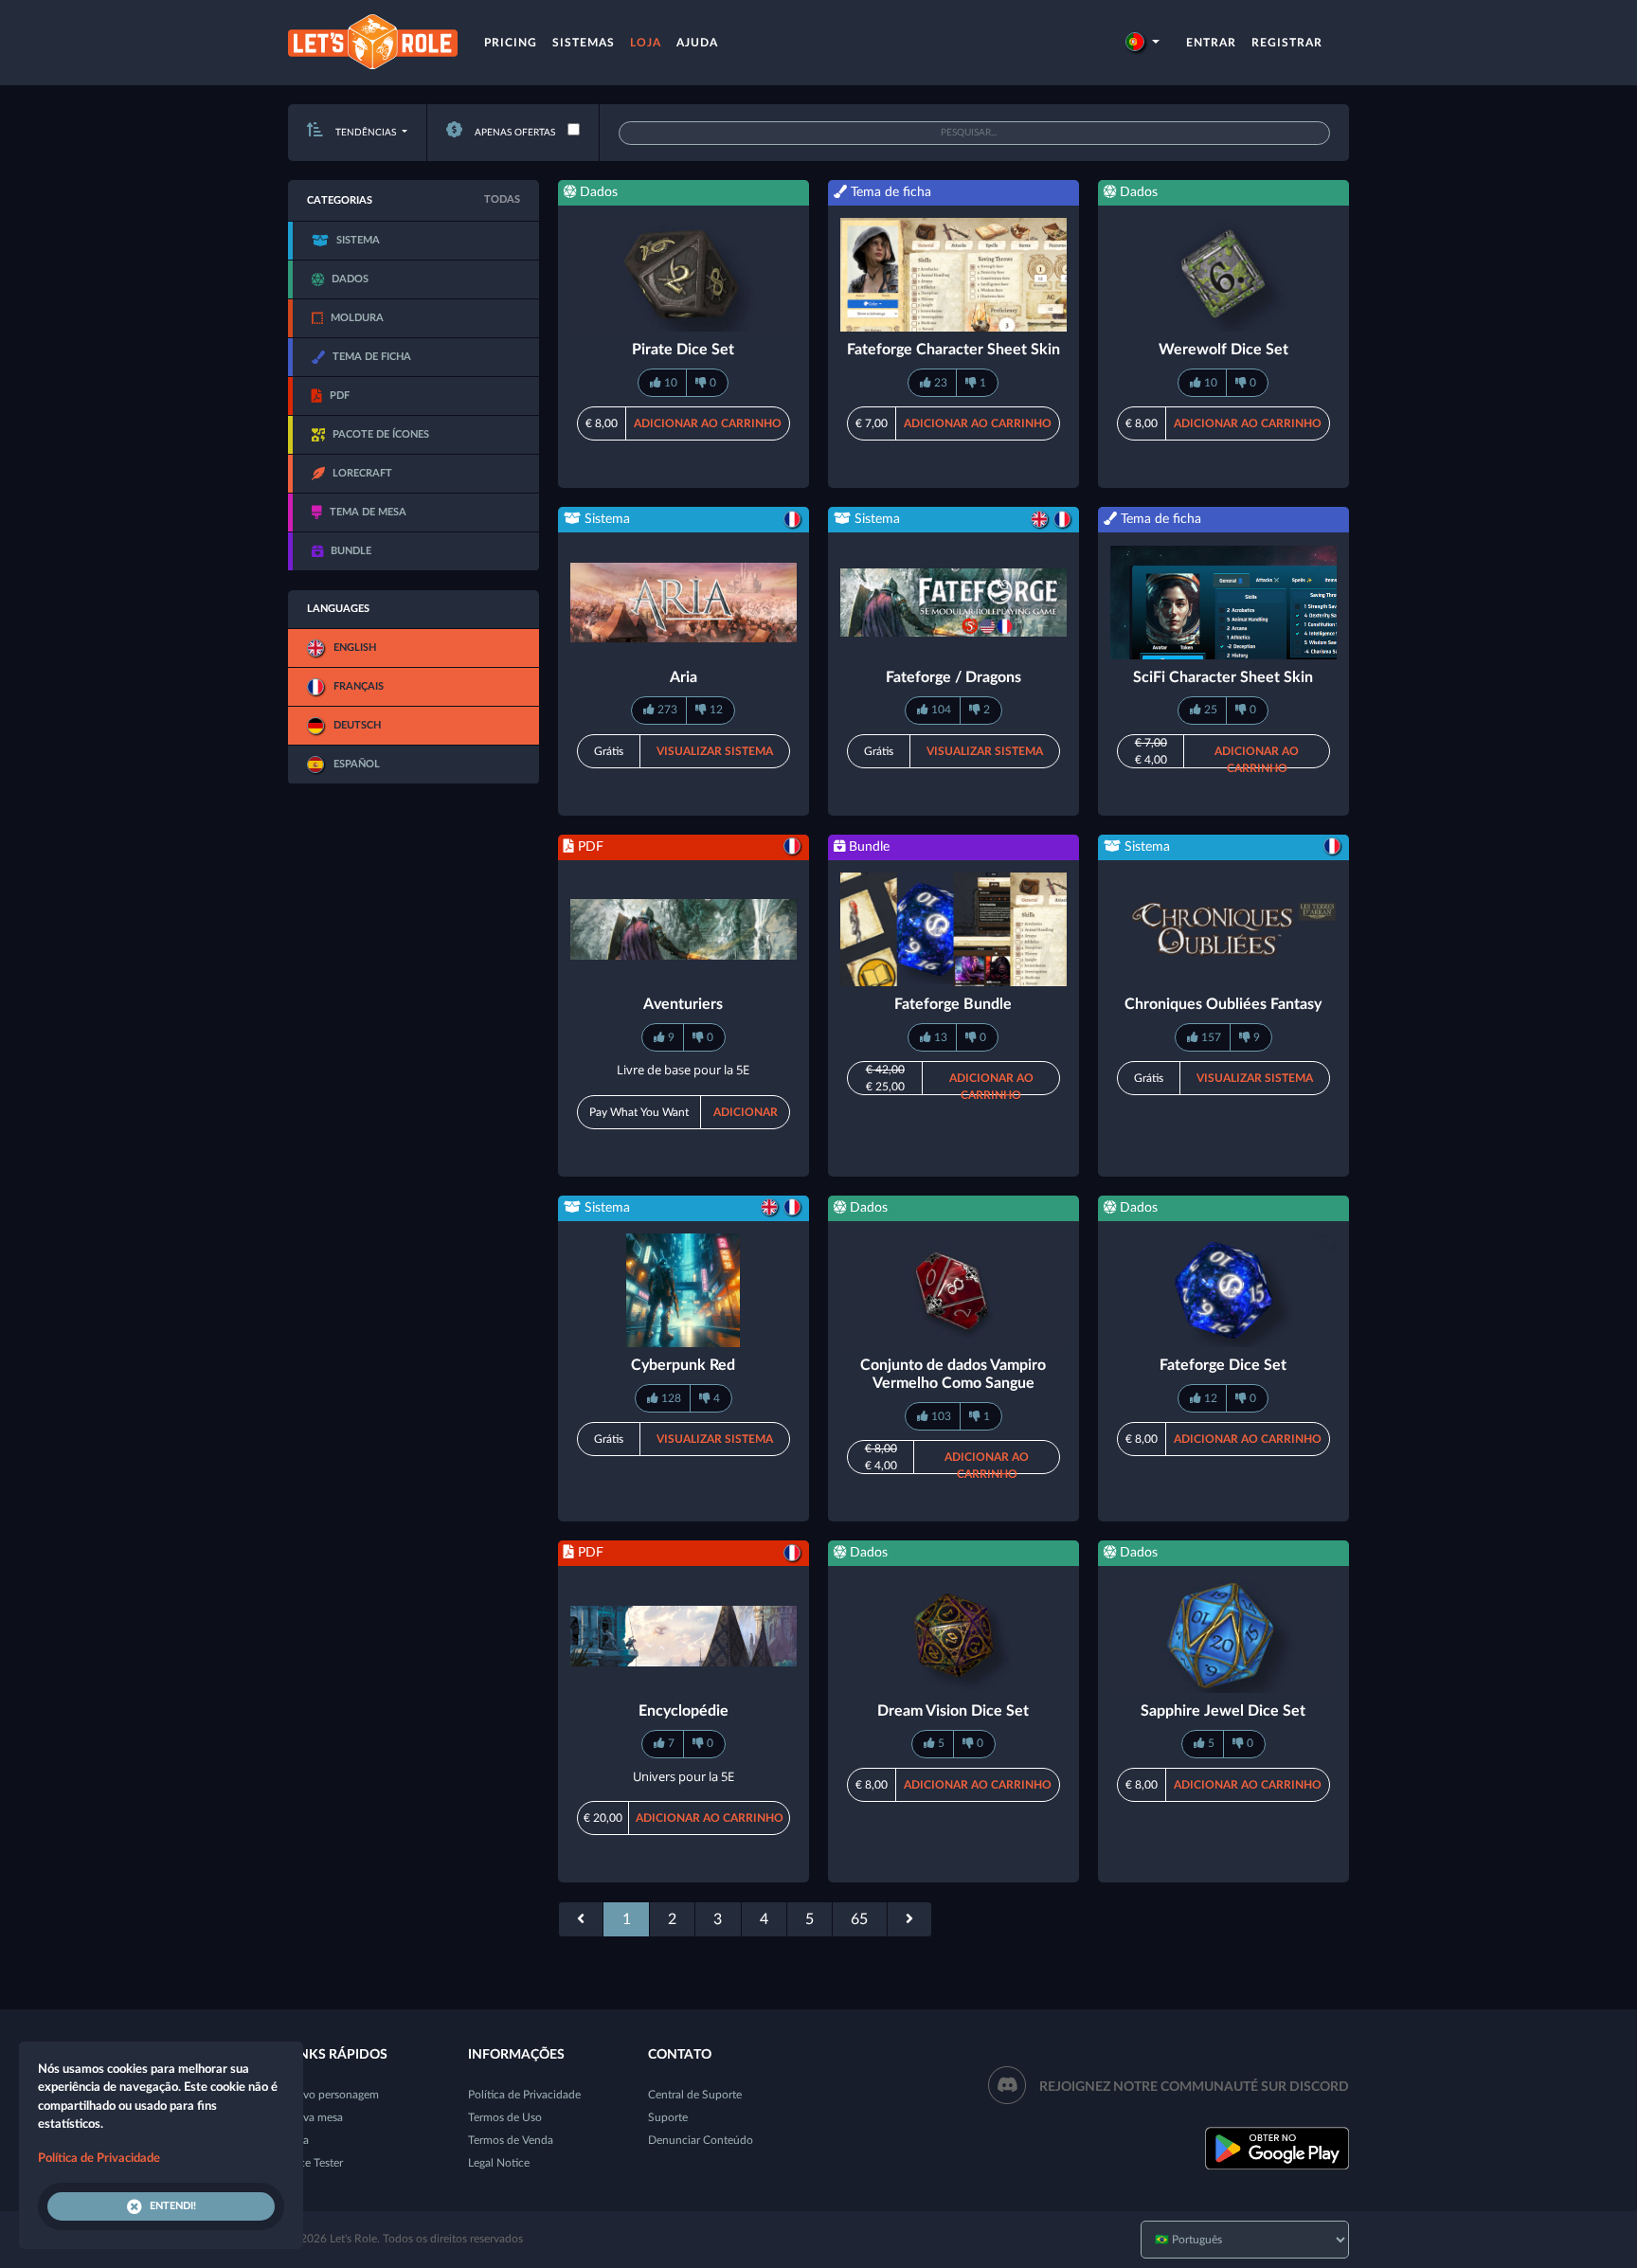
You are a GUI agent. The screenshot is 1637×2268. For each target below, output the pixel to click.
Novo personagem (333, 2095)
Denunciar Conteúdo (701, 2140)
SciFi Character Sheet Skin (1223, 677)
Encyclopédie (684, 1711)
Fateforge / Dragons (953, 677)
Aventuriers (683, 1004)
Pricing (511, 43)
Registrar (1287, 43)
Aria (684, 677)
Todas (502, 199)
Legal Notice (499, 2163)
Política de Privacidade (524, 2095)
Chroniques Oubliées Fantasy (1223, 1004)
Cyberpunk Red (683, 1365)
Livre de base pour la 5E (683, 1070)
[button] (1142, 43)
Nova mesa (315, 2117)
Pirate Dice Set (683, 350)
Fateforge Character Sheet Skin (953, 350)
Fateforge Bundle (953, 1004)
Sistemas (584, 43)
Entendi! (173, 2206)
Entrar (1211, 43)
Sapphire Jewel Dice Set (1223, 1711)
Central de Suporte (695, 2095)
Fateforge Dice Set (1223, 1365)
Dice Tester (315, 2163)
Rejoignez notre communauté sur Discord (1194, 2087)
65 (859, 1919)
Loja (646, 43)
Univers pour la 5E (684, 1776)
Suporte (668, 2117)
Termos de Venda (511, 2140)
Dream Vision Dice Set (953, 1711)
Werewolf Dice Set (1223, 350)
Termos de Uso (505, 2117)
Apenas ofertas (513, 133)
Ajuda (697, 43)
